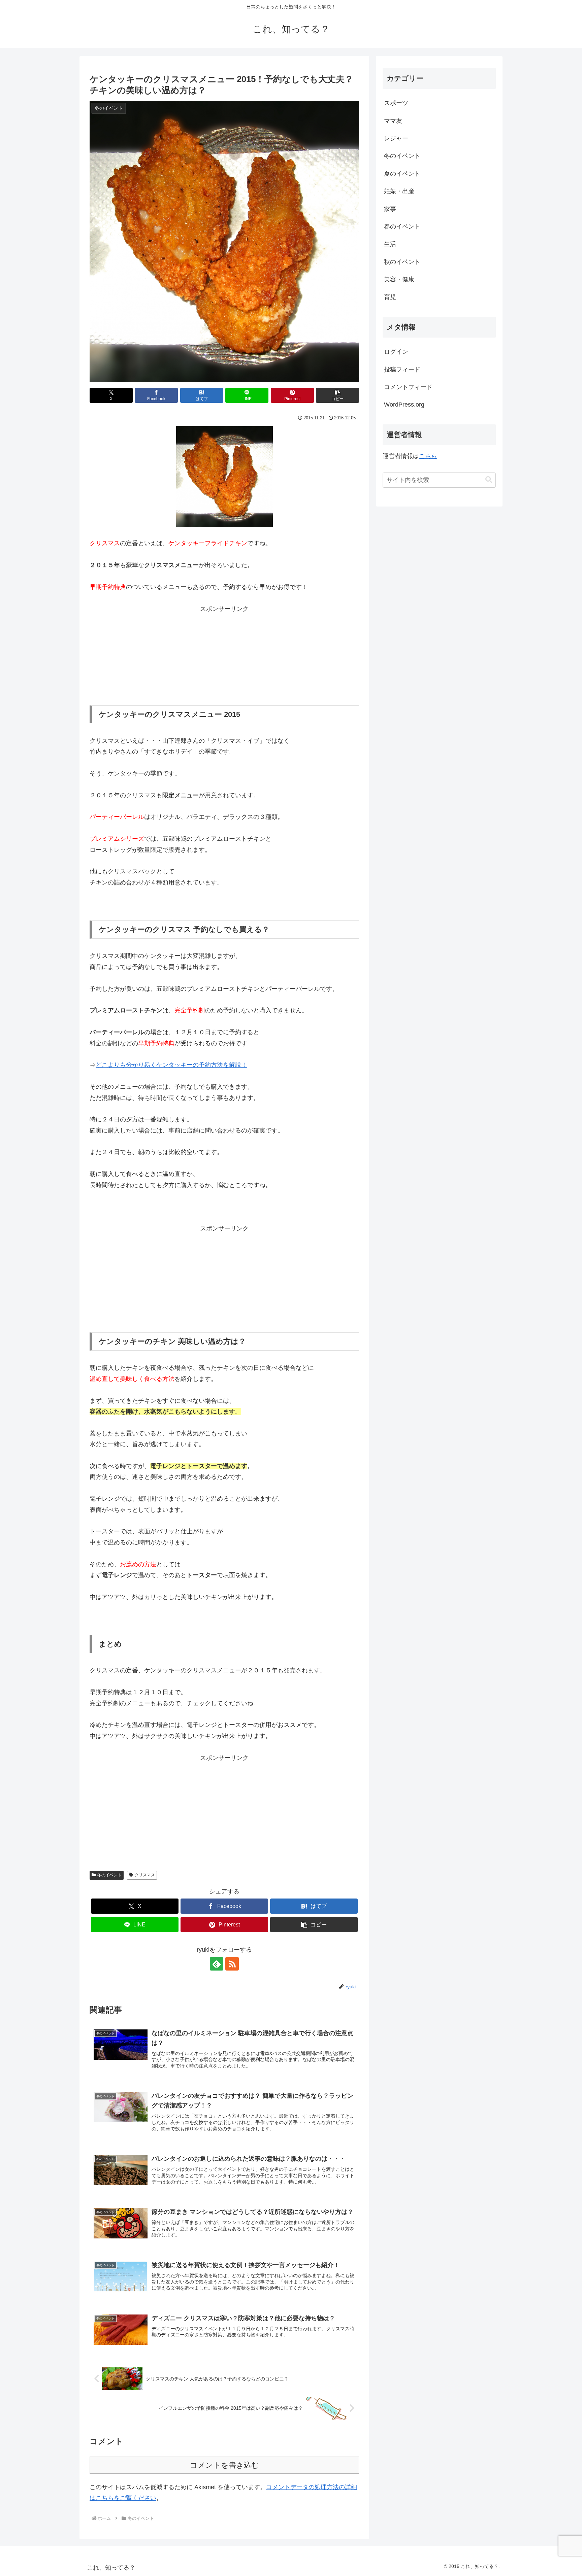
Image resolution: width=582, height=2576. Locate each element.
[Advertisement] (224, 656)
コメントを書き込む (224, 2465)
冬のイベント (109, 1875)
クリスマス (145, 1875)
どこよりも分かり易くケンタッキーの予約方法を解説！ (171, 1065)
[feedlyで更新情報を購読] (217, 1964)
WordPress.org (404, 405)
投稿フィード (402, 370)
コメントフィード (408, 387)
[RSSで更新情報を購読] (232, 1964)
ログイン (396, 352)
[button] (337, 395)
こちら (428, 456)
